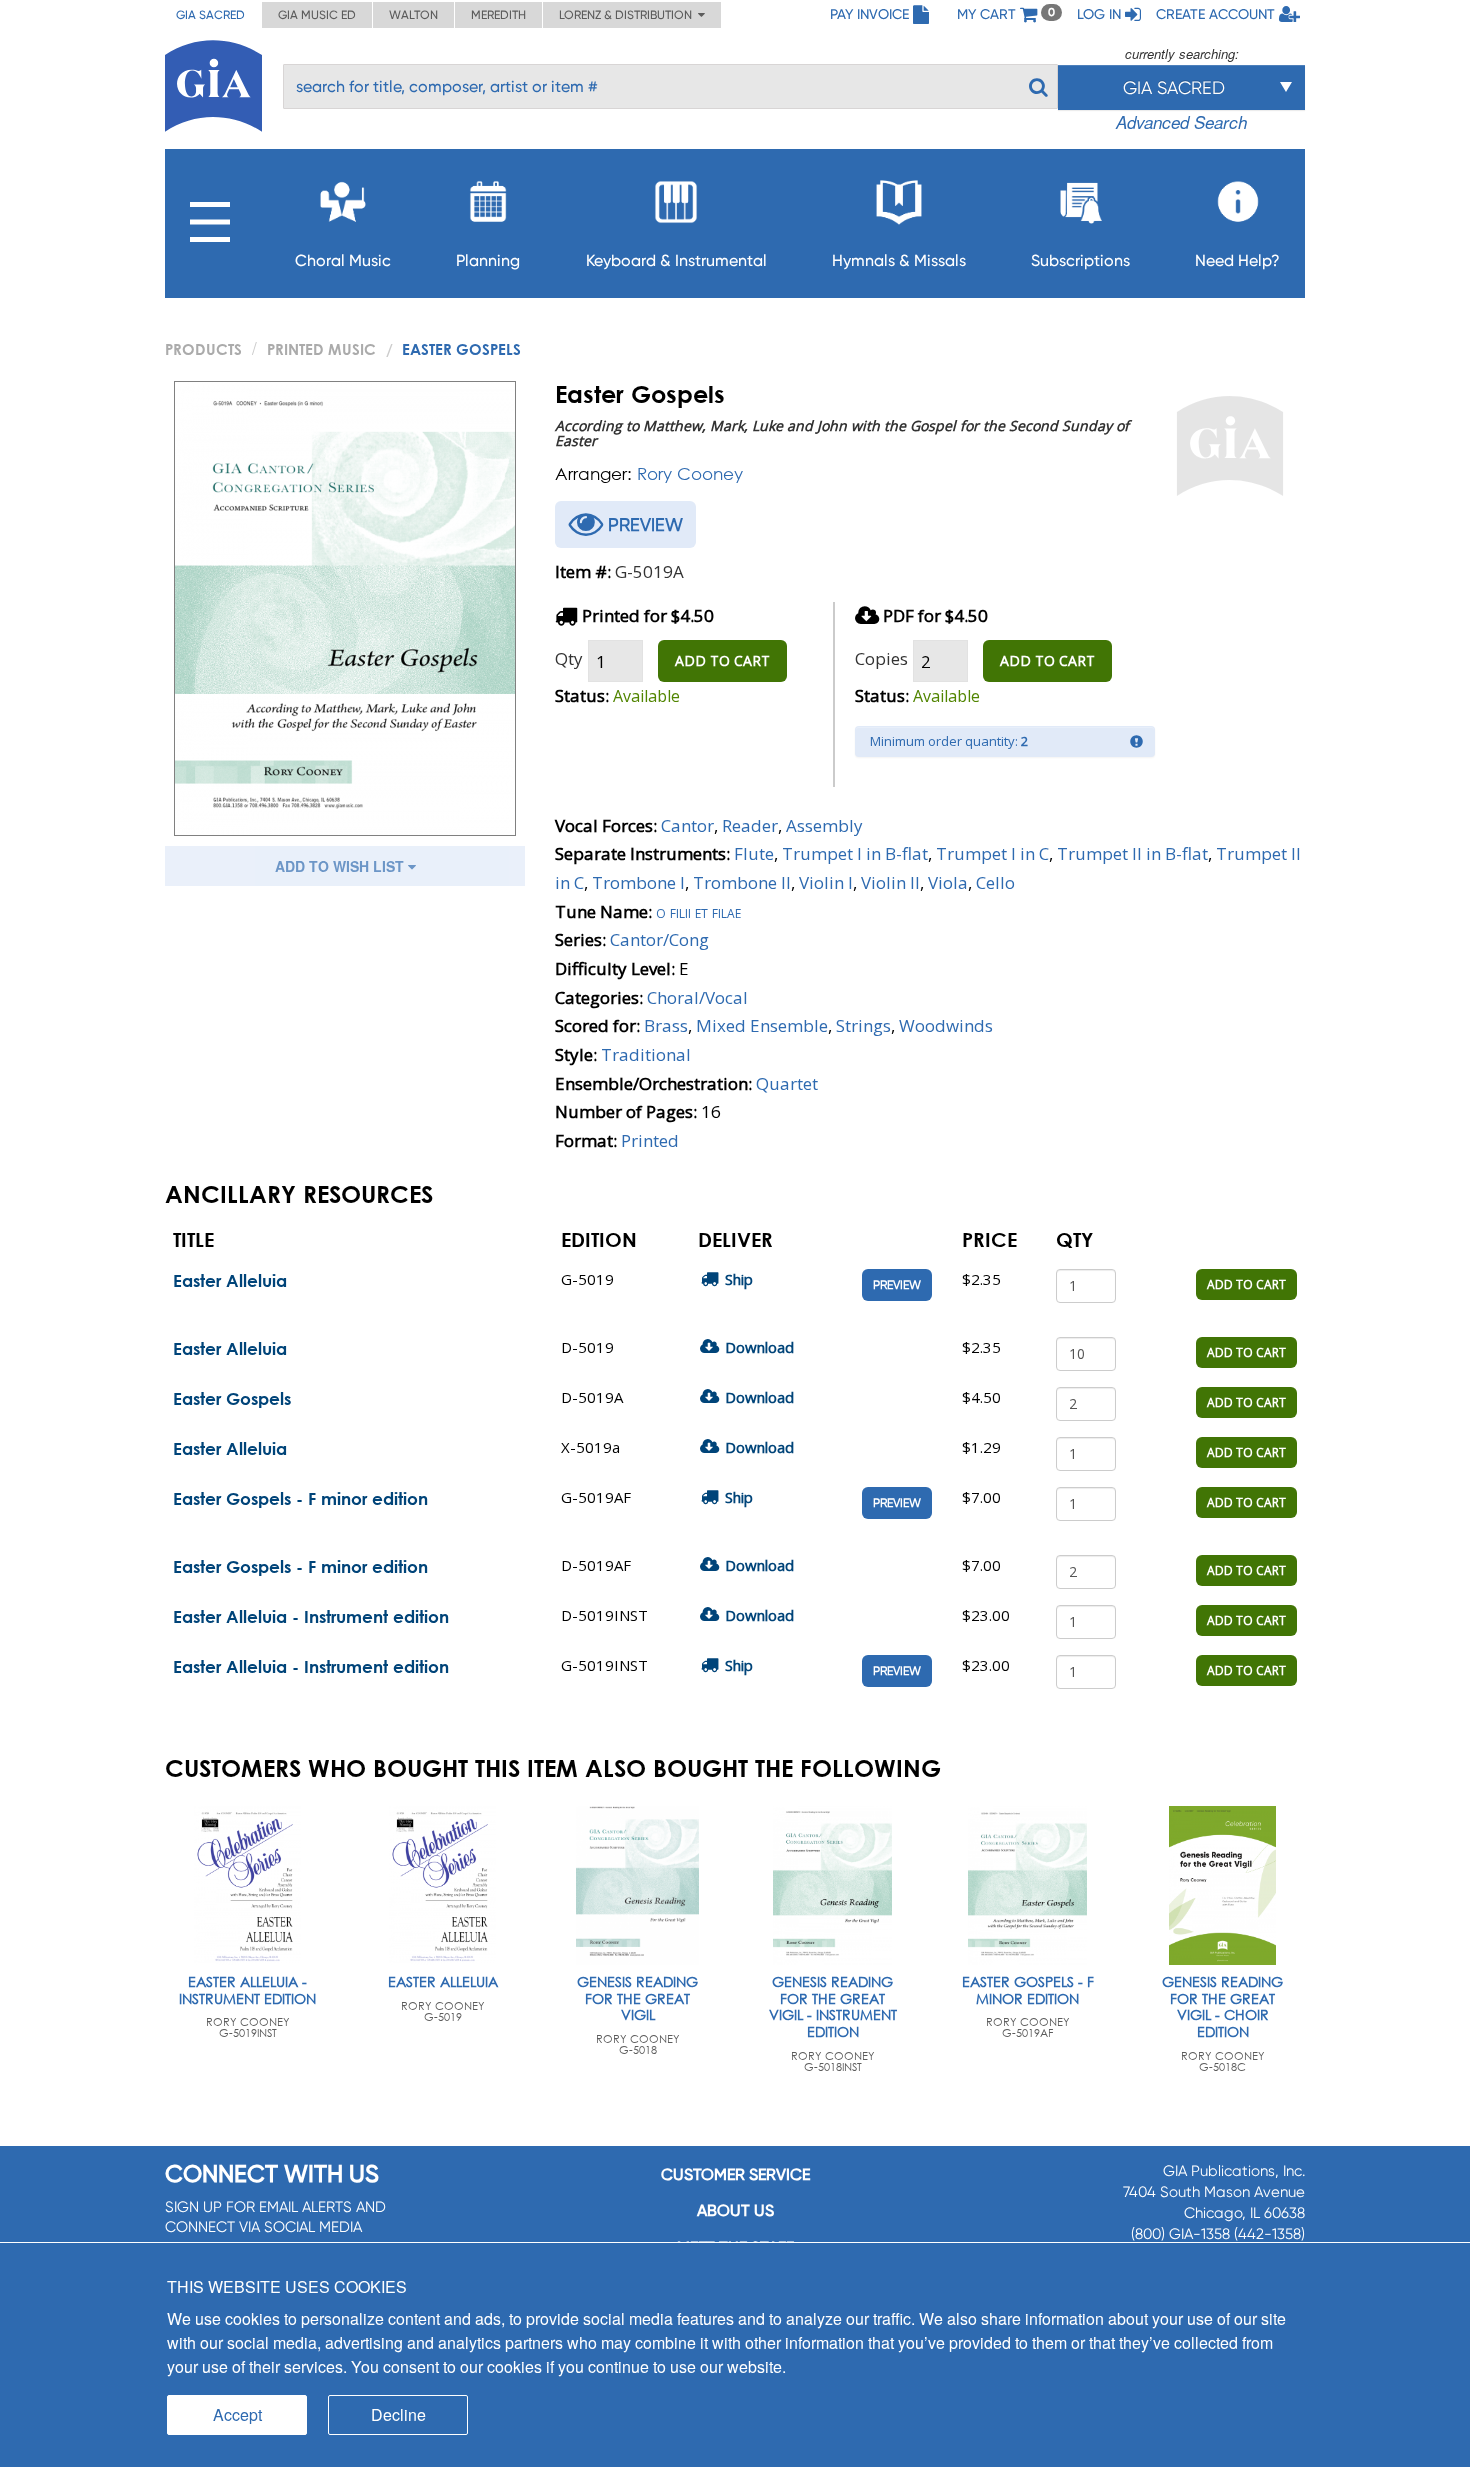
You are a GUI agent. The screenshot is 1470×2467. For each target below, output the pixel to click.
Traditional (646, 1054)
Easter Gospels (232, 1398)
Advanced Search (1181, 122)
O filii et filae (698, 911)
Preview (897, 1285)
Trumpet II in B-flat (1132, 853)
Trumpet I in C (992, 853)
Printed (650, 1140)
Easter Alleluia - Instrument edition (311, 1616)
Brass (666, 1025)
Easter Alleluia (230, 1280)
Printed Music (321, 349)
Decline (398, 2414)
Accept (237, 2414)
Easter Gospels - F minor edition (300, 1498)
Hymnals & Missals (899, 260)
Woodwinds (946, 1025)
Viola (948, 882)
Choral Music (343, 260)
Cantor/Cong (659, 939)
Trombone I (638, 882)
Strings (863, 1025)
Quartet (787, 1083)
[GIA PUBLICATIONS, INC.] (213, 82)
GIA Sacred (210, 15)
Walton (413, 15)
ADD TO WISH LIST (341, 866)
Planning (488, 260)
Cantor (687, 825)
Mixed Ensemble (762, 1025)
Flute (754, 853)
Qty (569, 658)
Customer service (735, 2174)
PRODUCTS (203, 349)
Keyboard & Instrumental (676, 260)
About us (735, 2210)
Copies (881, 658)
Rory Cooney (690, 473)
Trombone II (742, 882)
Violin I (826, 882)
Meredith (498, 15)
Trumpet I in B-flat (855, 853)
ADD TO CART (722, 660)
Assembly (824, 825)
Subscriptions (1080, 260)
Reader (750, 825)
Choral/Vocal (697, 997)
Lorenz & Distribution (628, 15)
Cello (995, 882)
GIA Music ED (317, 15)
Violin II (890, 882)
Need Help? (1237, 260)
